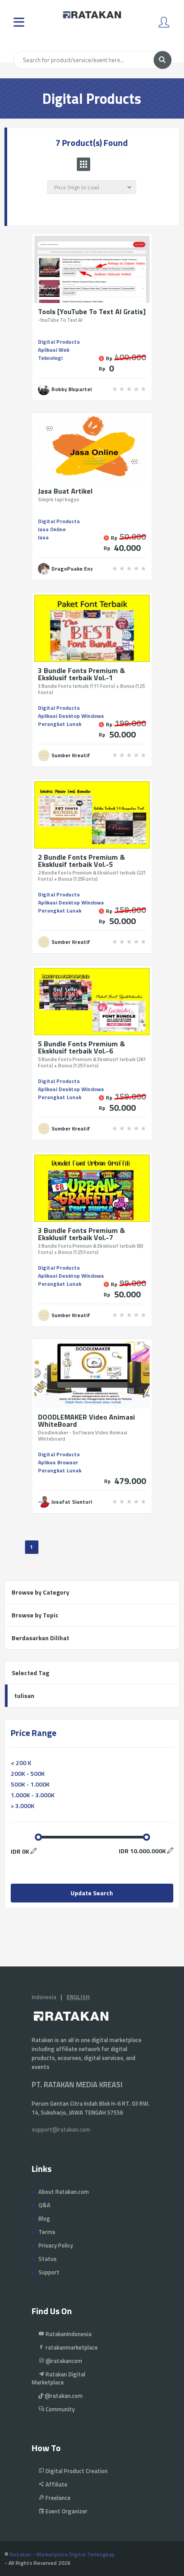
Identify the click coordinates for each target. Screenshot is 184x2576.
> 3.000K (23, 1806)
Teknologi (50, 358)
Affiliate (56, 2484)
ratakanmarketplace (71, 2347)
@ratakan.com (63, 2396)
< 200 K (21, 1763)
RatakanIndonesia (68, 2334)
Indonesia (44, 1997)
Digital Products (59, 342)
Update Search (92, 1893)
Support (49, 2272)
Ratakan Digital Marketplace (59, 2378)
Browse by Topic (35, 1615)
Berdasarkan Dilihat (40, 1638)
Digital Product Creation (76, 2471)
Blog (44, 2218)
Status (48, 2259)
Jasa (43, 537)
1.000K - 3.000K (33, 1795)
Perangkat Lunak (60, 724)
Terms (47, 2232)
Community (59, 2409)
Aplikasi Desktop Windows (71, 716)
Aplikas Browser (58, 1462)
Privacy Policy (56, 2245)
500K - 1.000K (30, 1784)
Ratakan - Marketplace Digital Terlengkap (62, 2554)
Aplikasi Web (54, 350)
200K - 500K (28, 1773)
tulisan (24, 1695)
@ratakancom (63, 2361)
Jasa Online (52, 529)
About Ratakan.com (64, 2192)
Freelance (57, 2498)
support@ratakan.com (61, 2129)
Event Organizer (66, 2511)
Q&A (44, 2205)
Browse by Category (40, 1592)
